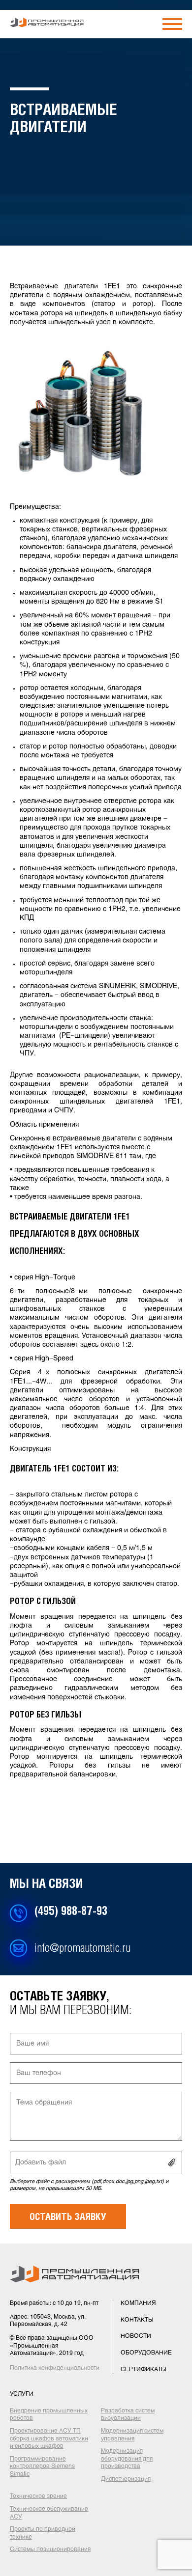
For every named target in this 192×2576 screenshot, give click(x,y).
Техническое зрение (38, 2496)
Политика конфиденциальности (55, 2368)
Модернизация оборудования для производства (127, 2459)
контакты (137, 2320)
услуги (22, 2394)
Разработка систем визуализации (128, 2415)
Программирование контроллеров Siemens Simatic (42, 2467)
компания (138, 2303)
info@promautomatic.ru (82, 1949)
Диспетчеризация (126, 2479)
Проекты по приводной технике (43, 2533)
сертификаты (144, 2370)
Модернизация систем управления (132, 2435)
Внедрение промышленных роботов (49, 2415)
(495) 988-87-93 (71, 1912)
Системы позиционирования (50, 2549)
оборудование (146, 2353)
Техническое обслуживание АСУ (49, 2513)
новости (136, 2336)
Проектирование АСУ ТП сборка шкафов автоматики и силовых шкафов (49, 2439)
